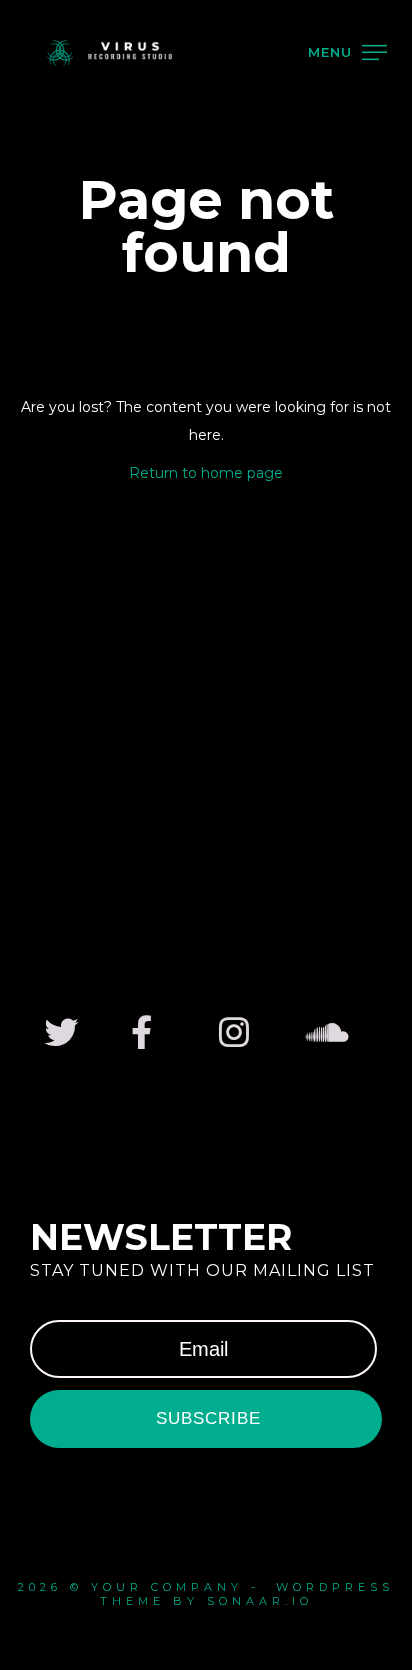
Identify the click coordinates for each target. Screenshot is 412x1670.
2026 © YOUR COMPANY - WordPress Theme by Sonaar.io (206, 1594)
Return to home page (206, 473)
